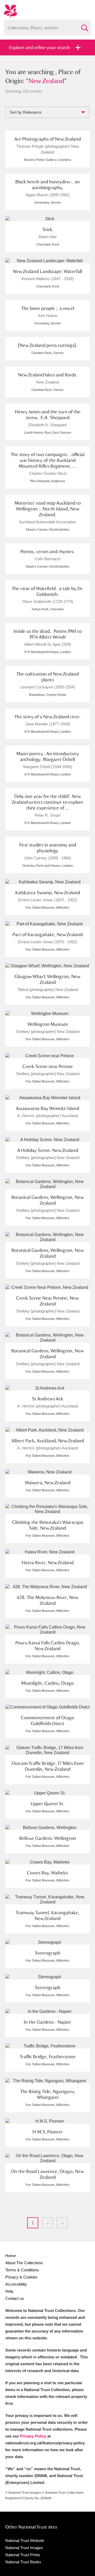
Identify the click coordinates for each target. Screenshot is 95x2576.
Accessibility (16, 2284)
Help (9, 2291)
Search (84, 26)
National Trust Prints (23, 2555)
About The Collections (24, 2263)
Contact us (15, 2298)
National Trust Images (24, 2548)
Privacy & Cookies (21, 2277)
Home (11, 2256)
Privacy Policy (33, 2436)
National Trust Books (23, 2562)
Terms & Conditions (22, 2270)
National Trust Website (25, 2541)
